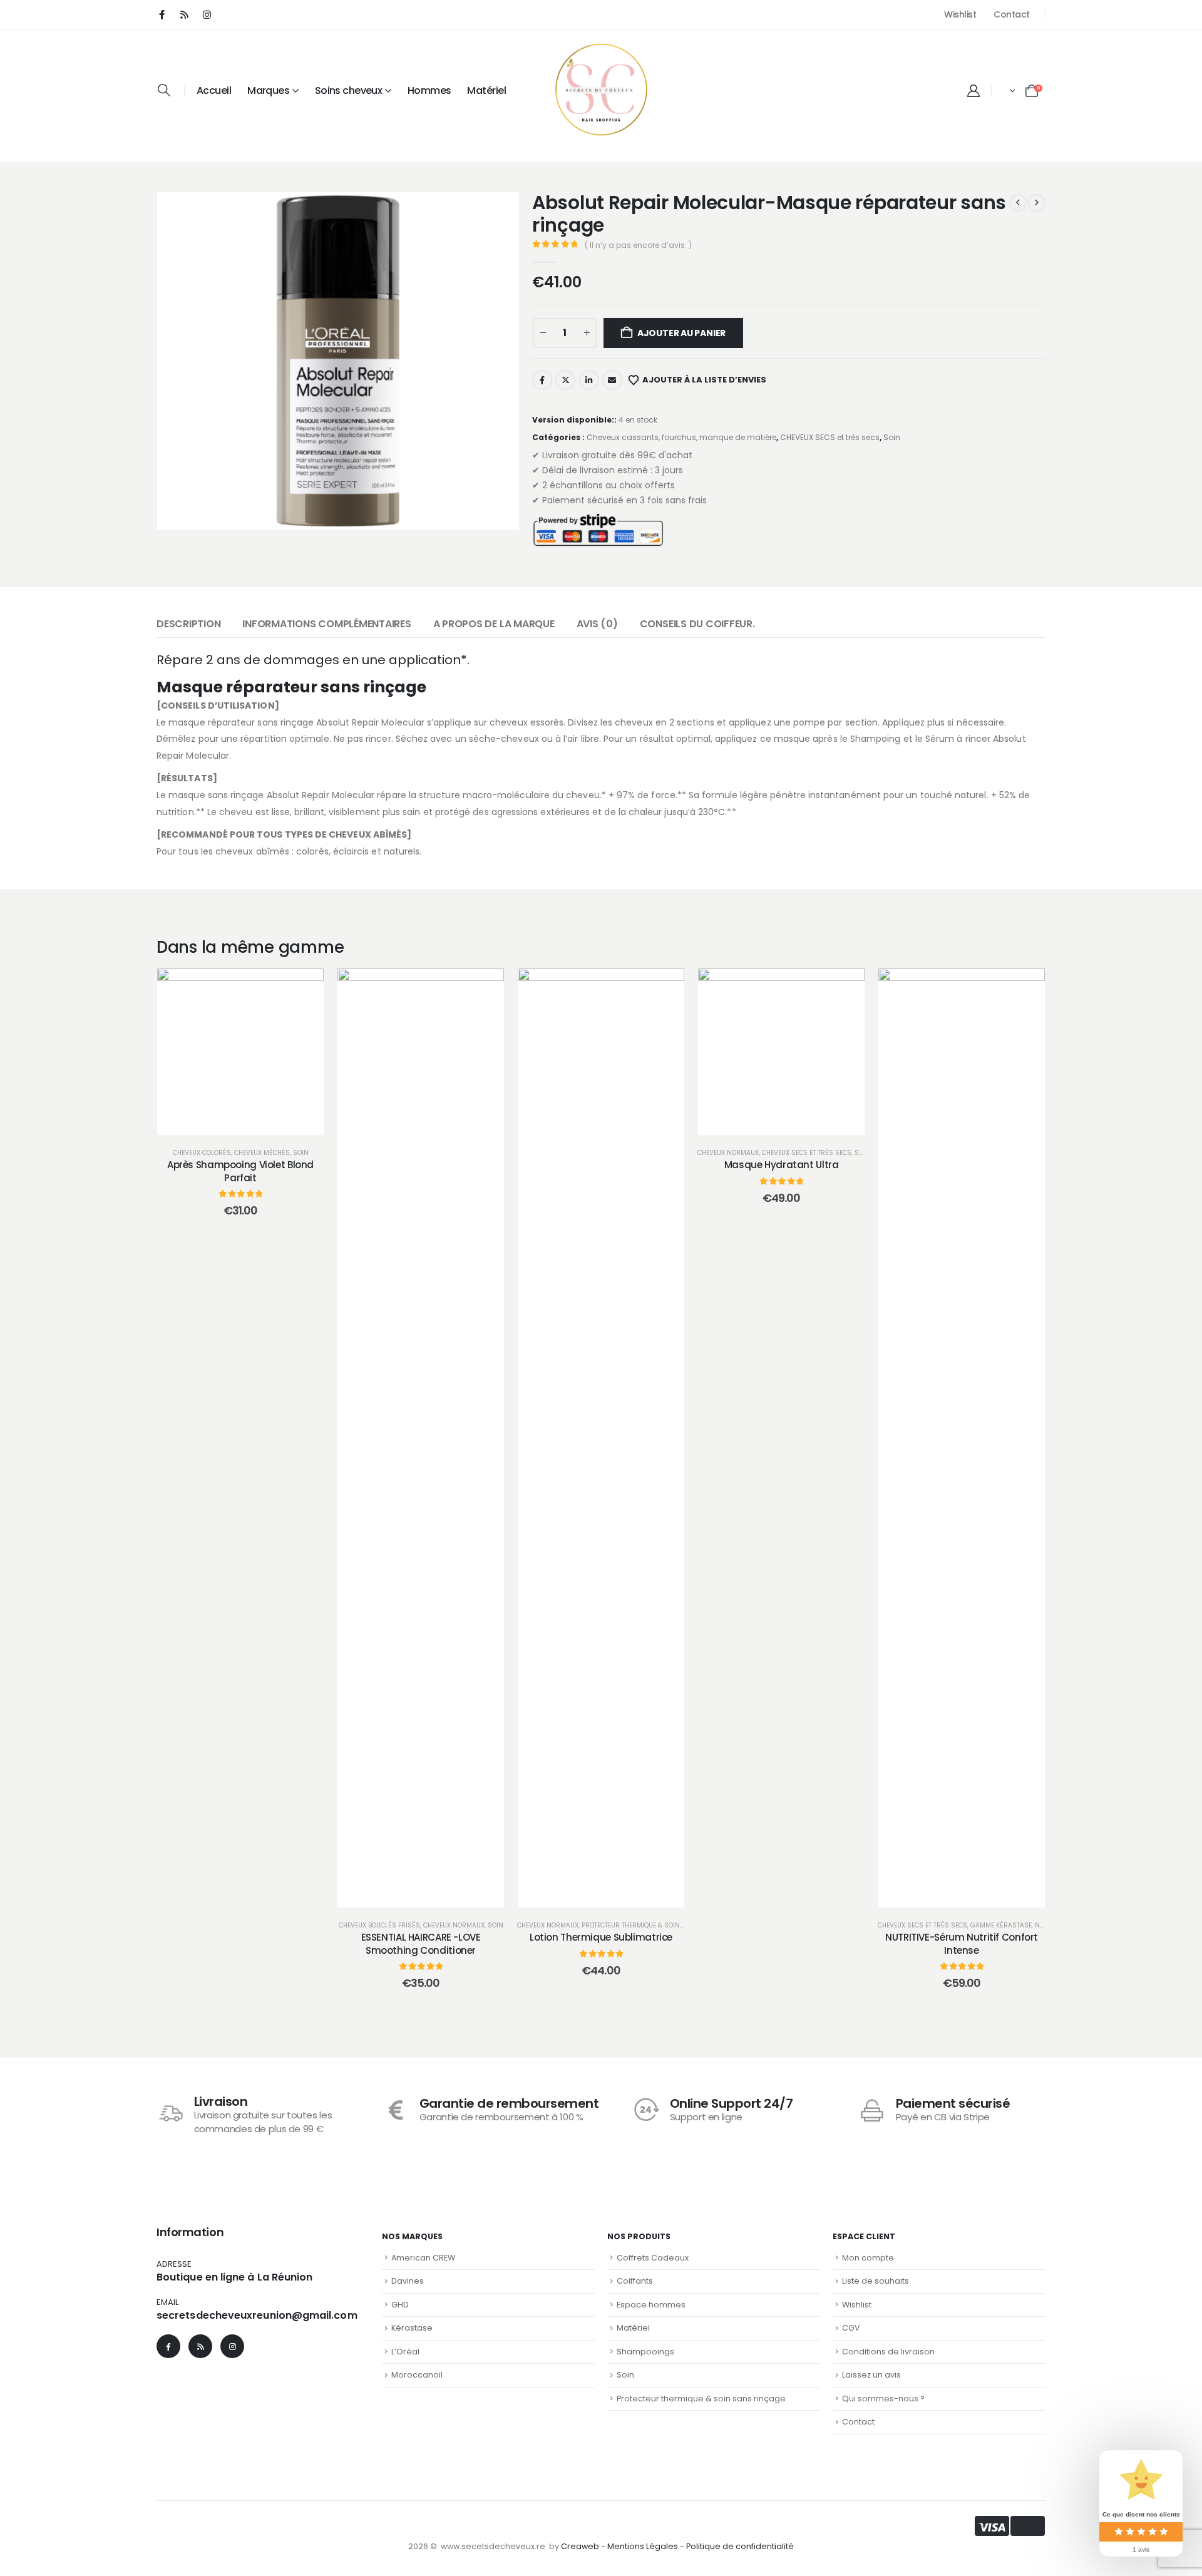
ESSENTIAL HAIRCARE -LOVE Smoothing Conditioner (421, 1943)
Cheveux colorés (202, 1153)
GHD (400, 2305)
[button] (164, 90)
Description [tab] (188, 624)
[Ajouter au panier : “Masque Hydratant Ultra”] (781, 1112)
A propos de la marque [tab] (494, 624)
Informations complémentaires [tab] (326, 624)
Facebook (542, 380)
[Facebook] (162, 14)
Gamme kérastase (1001, 1925)
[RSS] (184, 14)
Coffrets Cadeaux (653, 2258)
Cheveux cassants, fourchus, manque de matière (681, 437)
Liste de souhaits (876, 2281)
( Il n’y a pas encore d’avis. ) (638, 245)
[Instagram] (207, 14)
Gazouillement (565, 380)
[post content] (240, 1052)
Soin (892, 437)
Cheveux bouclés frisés (379, 1925)
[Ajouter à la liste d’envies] (209, 1112)
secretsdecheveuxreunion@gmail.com (257, 2315)
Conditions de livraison (888, 2352)
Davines (408, 2281)
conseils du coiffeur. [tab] (697, 624)
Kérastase (412, 2328)
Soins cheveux (349, 90)
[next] (1037, 203)
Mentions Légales (643, 2546)
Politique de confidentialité (740, 2546)
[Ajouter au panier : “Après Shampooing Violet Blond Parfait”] (240, 1112)
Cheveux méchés (262, 1153)
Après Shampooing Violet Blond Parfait (240, 1171)
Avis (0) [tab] (597, 624)
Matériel (486, 90)
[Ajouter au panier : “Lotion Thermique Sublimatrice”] (601, 1885)
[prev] (1018, 203)
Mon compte (868, 2258)
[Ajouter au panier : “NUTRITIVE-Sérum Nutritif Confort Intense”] (962, 1885)
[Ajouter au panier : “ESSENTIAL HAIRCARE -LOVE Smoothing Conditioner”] (421, 1885)
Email (612, 380)
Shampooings (645, 2352)
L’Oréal (405, 2352)
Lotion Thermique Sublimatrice (601, 1937)
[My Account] (973, 91)
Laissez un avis (871, 2375)
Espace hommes (651, 2305)
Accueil (214, 90)
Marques (268, 90)
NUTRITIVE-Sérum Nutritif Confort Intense (962, 1943)
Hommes (429, 90)
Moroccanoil (417, 2375)
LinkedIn (589, 380)
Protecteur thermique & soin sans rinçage (656, 1925)
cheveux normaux (454, 1925)
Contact (1012, 14)
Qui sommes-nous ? (883, 2399)
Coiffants (635, 2281)
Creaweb (580, 2546)
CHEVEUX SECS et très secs (830, 437)
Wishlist (960, 14)
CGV (851, 2328)
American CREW (423, 2258)
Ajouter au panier (681, 333)
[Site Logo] (601, 90)
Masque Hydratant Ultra (782, 1165)
